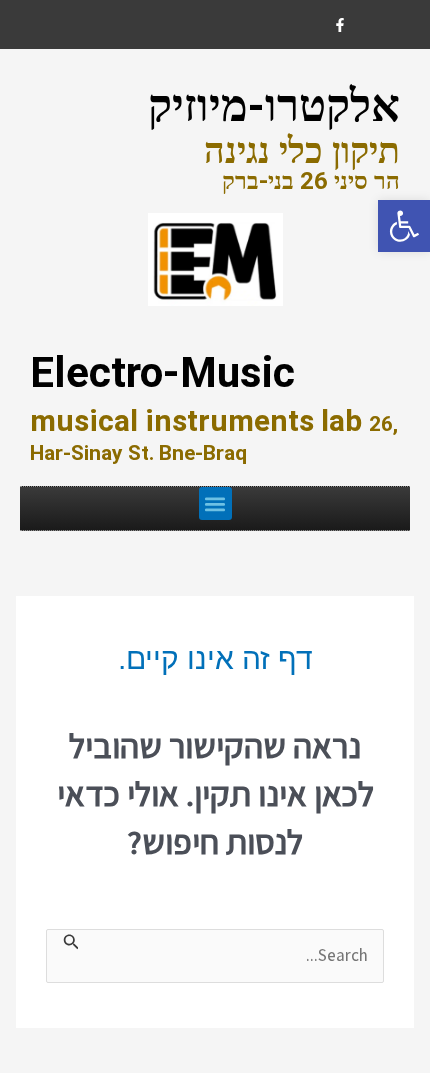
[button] (215, 503)
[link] (404, 226)
